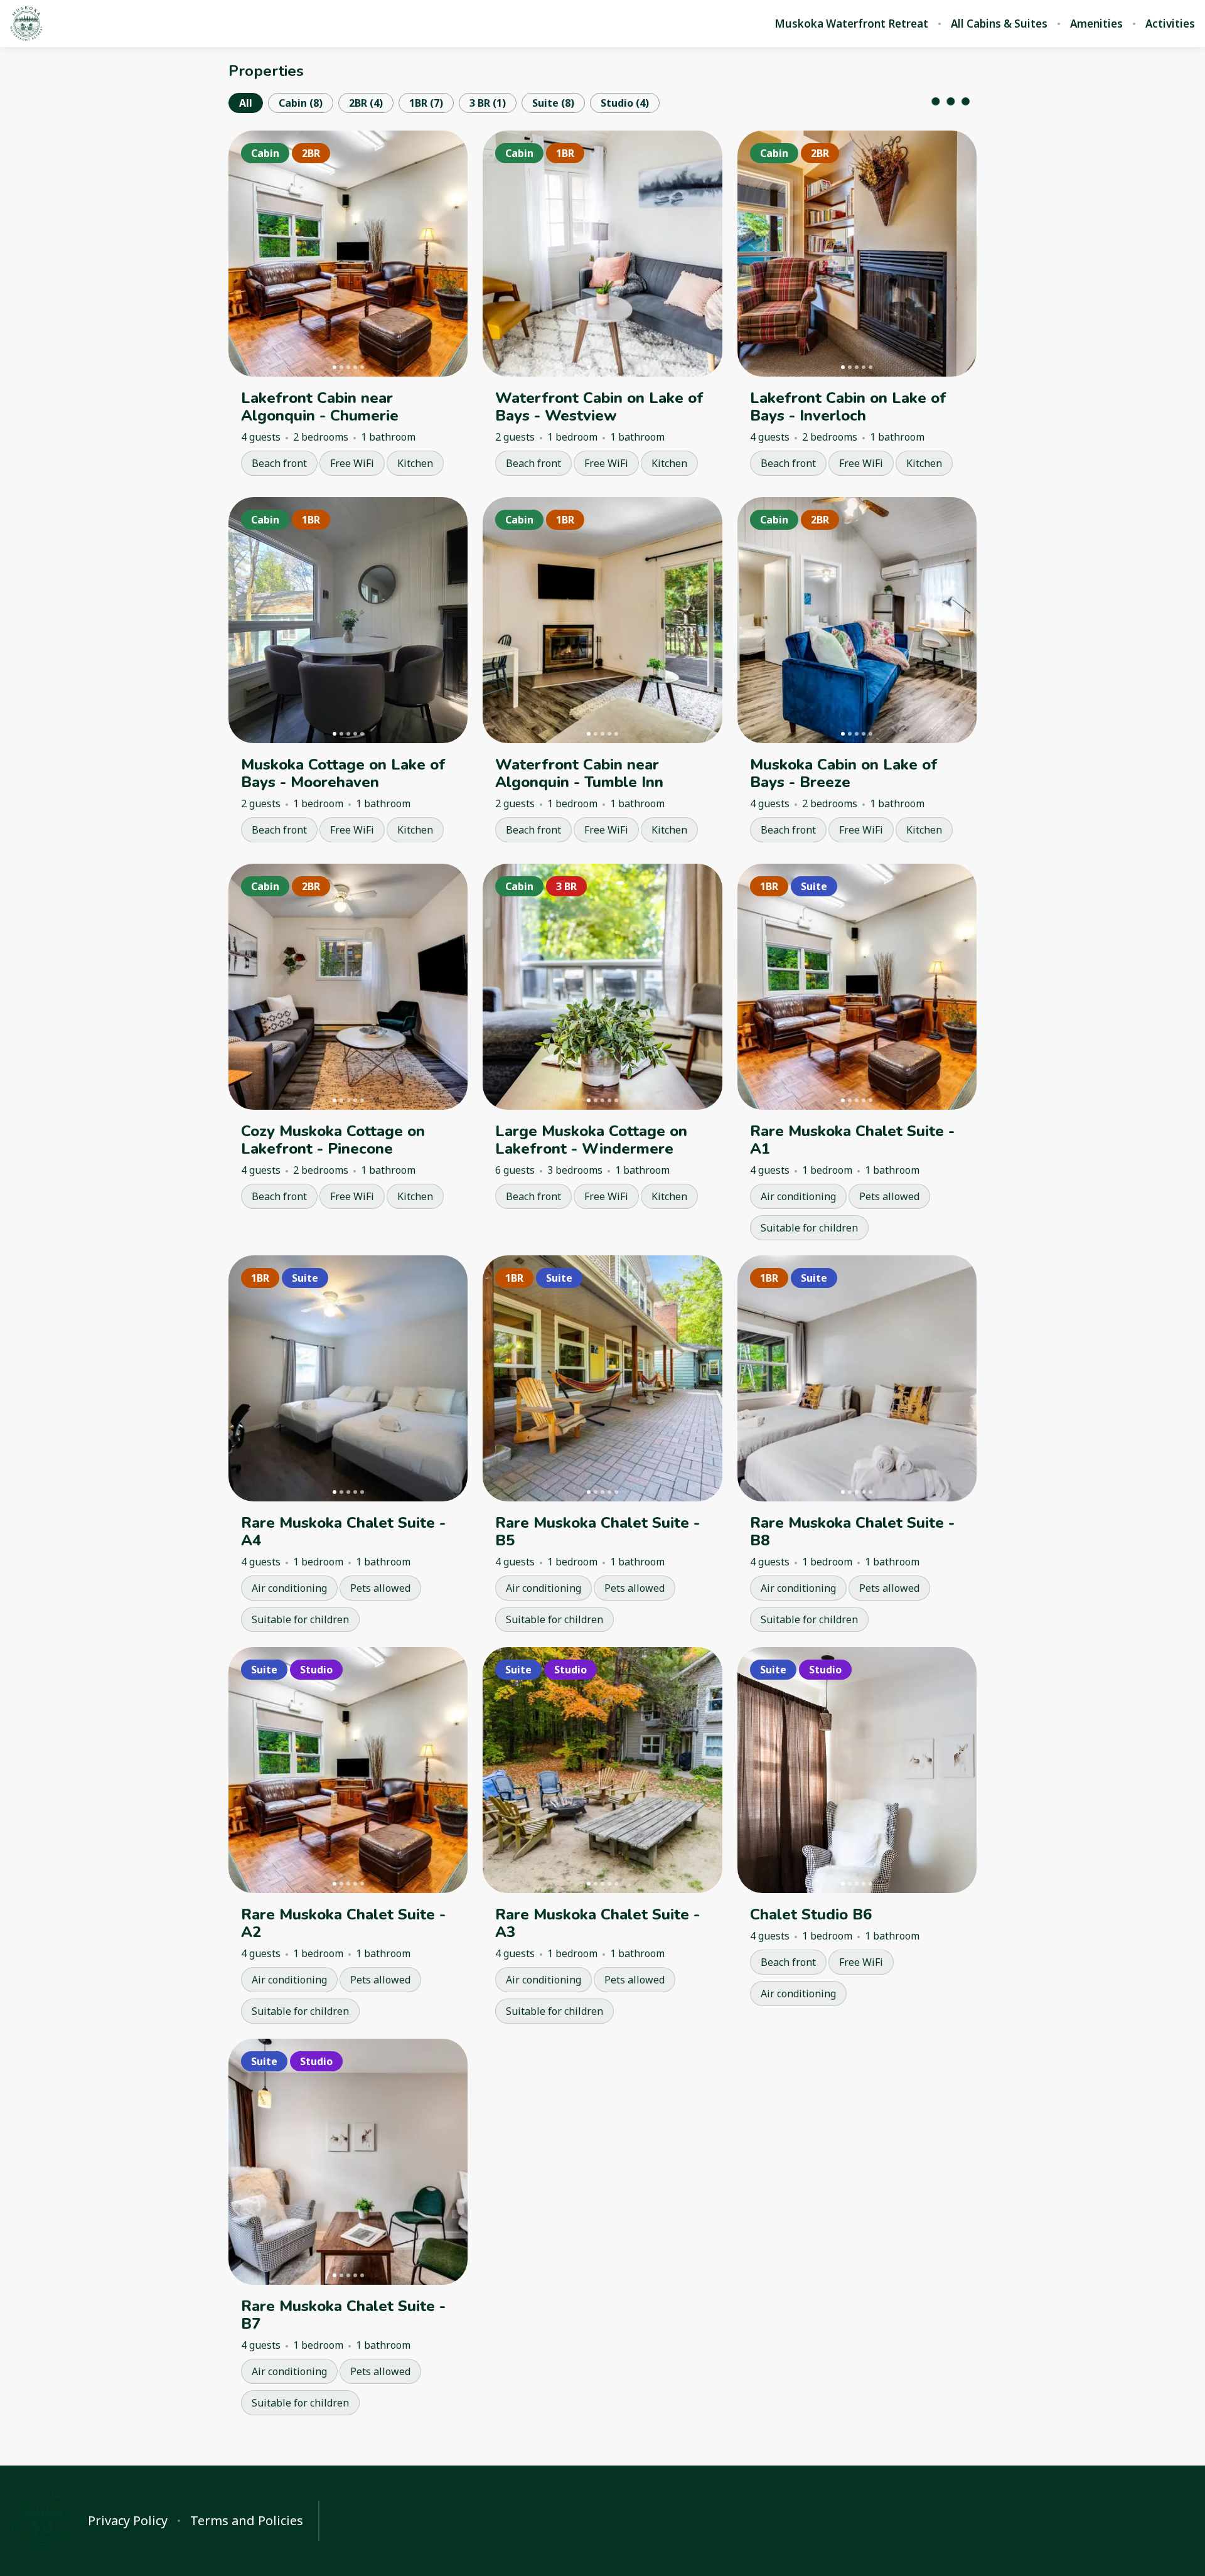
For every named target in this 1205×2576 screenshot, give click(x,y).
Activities (1170, 24)
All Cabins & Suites (999, 24)
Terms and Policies (247, 2521)
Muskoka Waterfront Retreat (851, 24)
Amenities (1096, 24)
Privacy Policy (128, 2521)
